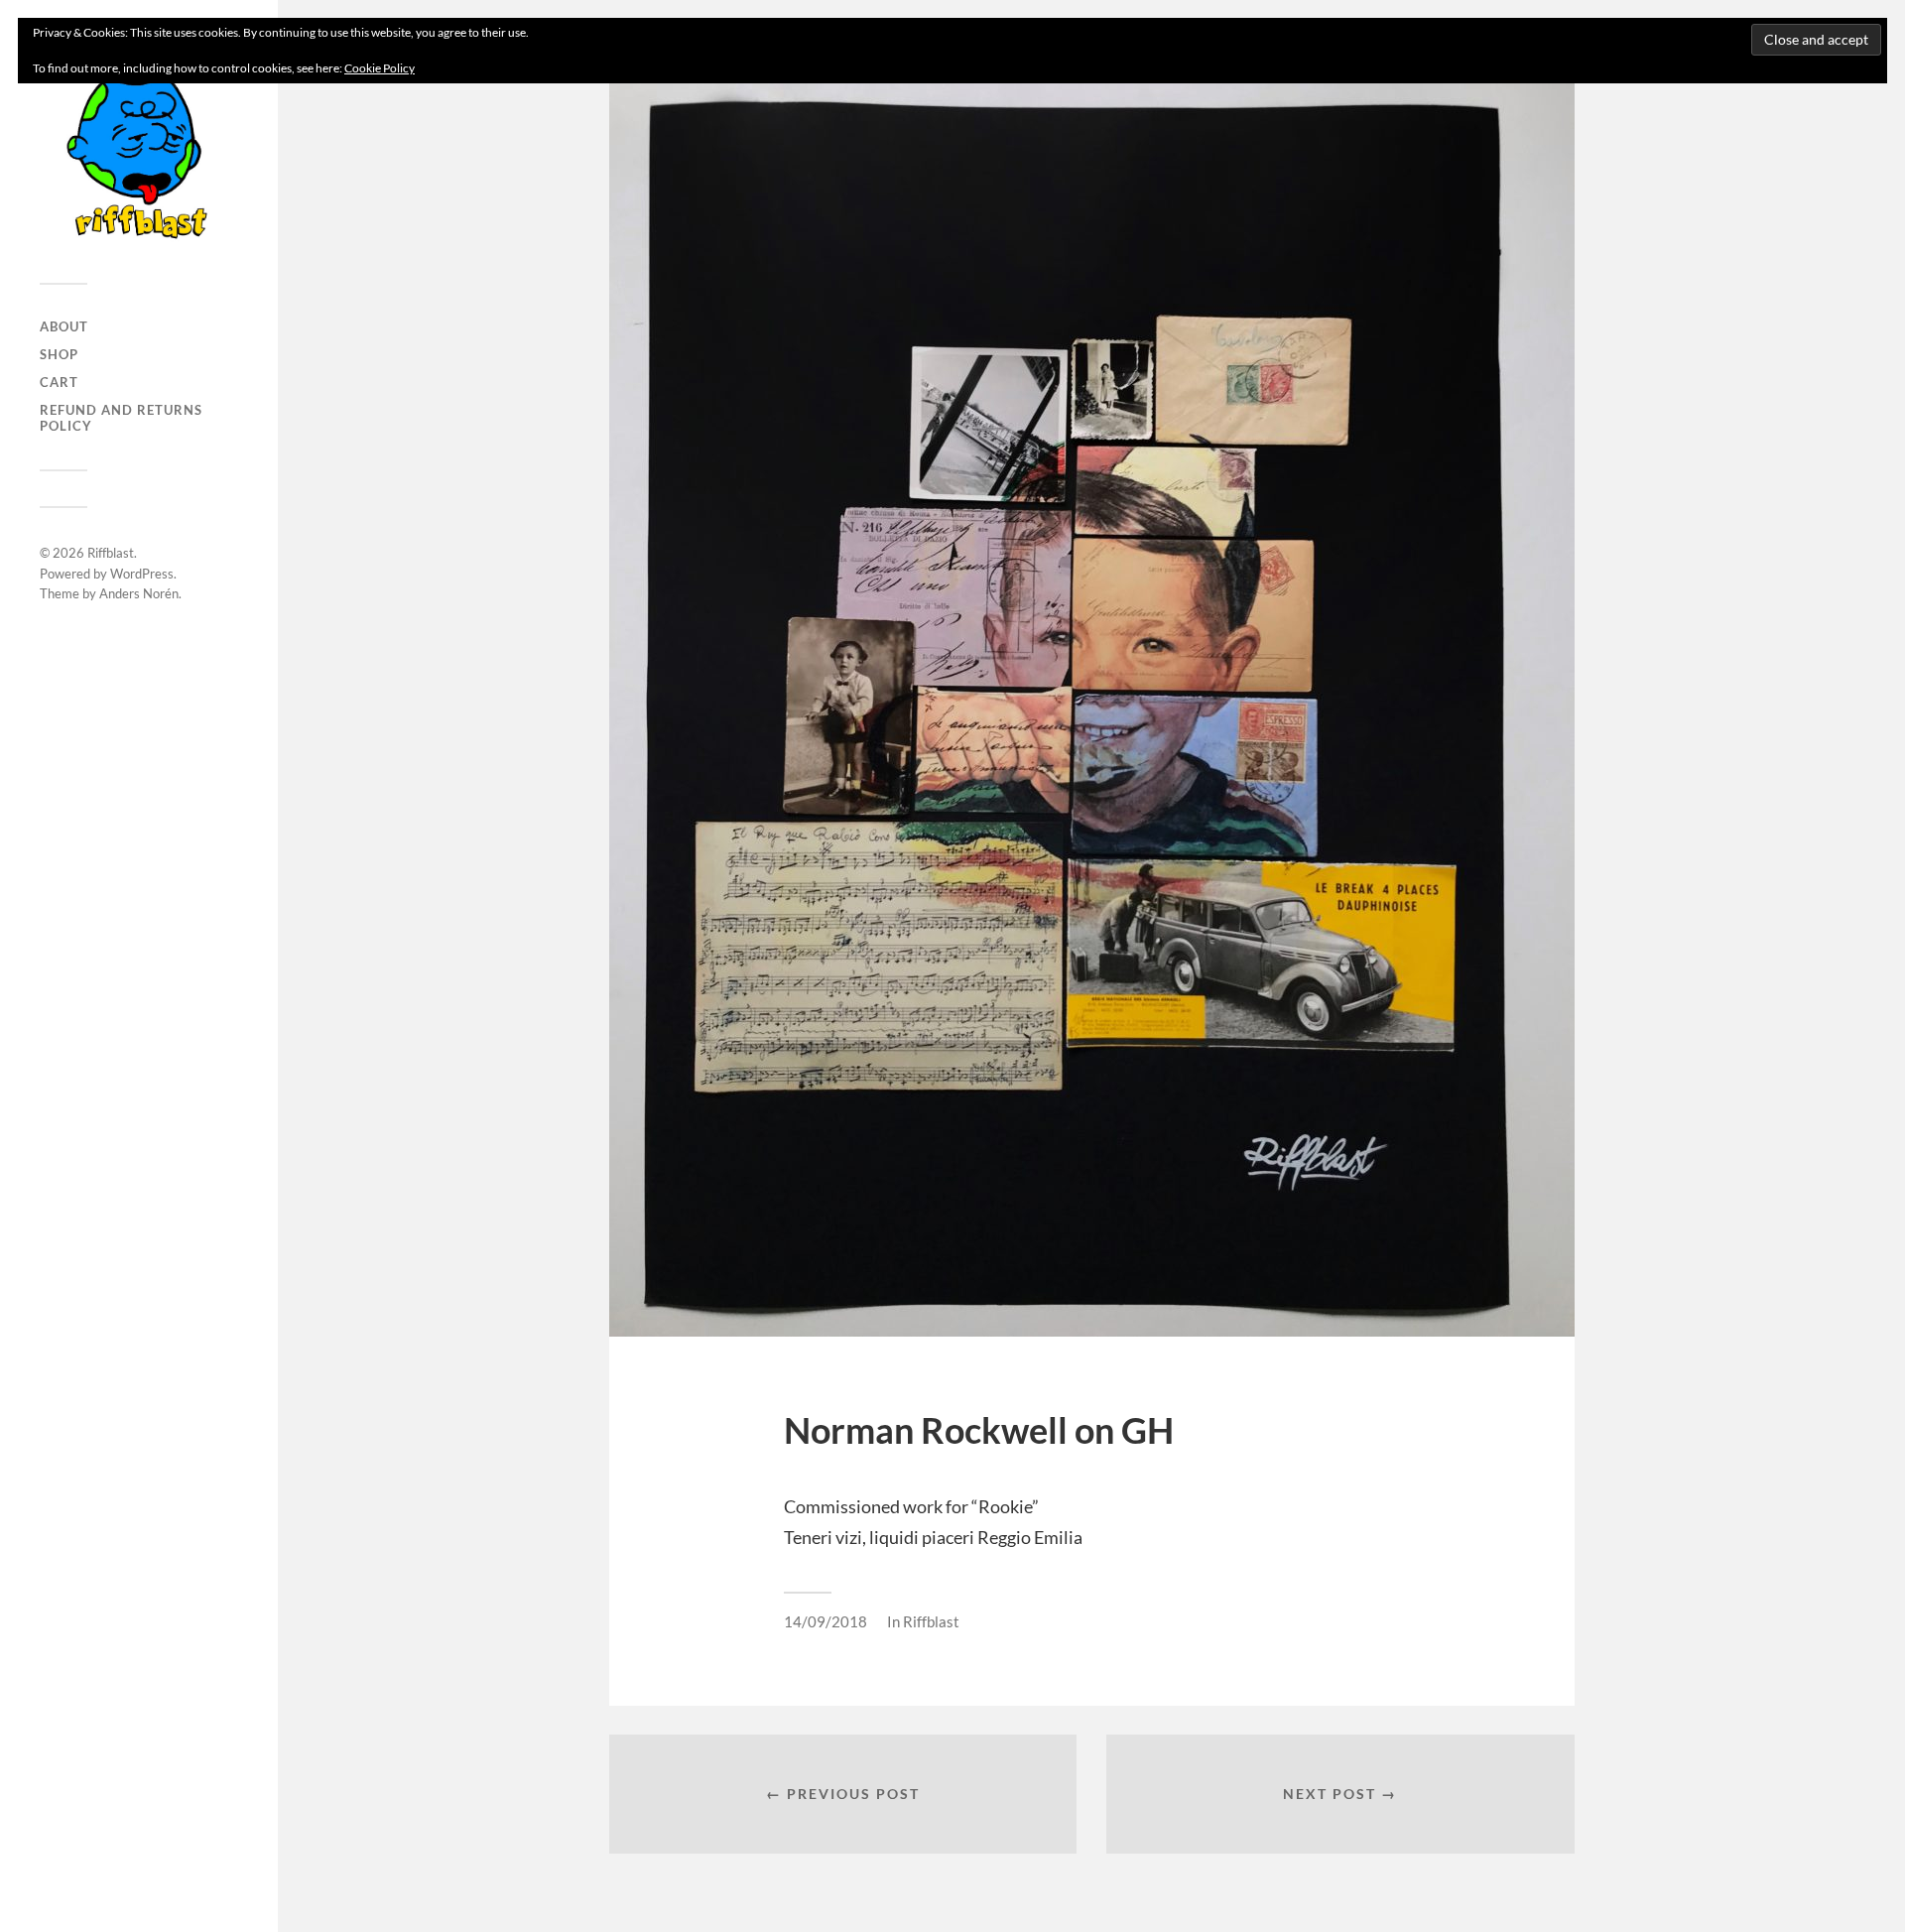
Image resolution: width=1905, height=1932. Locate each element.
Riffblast (111, 553)
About (64, 326)
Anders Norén (139, 593)
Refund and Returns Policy (121, 418)
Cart (59, 382)
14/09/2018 (825, 1621)
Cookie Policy (380, 68)
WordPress (142, 574)
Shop (59, 354)
